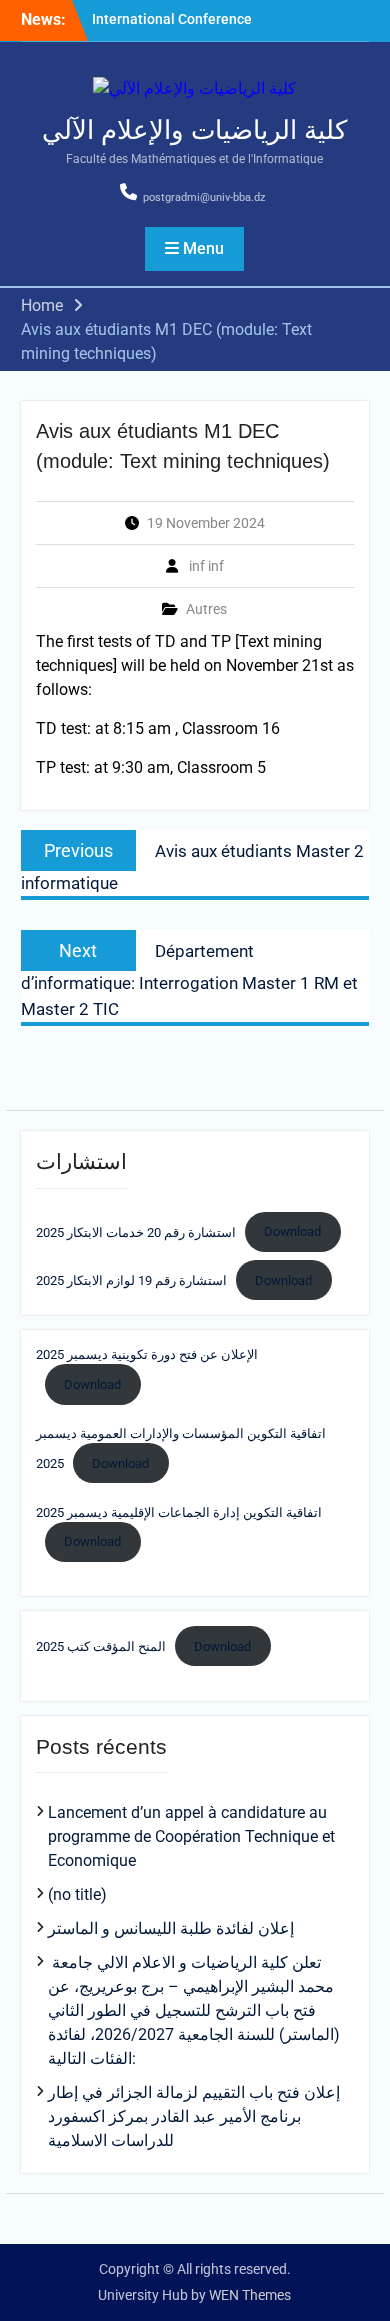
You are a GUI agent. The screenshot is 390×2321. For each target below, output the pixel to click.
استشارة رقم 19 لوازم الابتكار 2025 (131, 1280)
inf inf (206, 566)
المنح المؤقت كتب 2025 (101, 1646)
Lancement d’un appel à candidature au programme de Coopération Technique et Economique (191, 1836)
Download (292, 1231)
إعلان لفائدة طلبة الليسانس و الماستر (171, 1928)
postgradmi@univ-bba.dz (204, 197)
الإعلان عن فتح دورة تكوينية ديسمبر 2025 (147, 1354)
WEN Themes (250, 2295)
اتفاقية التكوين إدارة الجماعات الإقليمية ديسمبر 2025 (179, 1512)
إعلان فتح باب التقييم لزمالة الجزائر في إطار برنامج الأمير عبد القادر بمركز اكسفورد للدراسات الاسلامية (194, 2116)
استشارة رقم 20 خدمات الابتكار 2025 (136, 1231)
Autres (206, 609)
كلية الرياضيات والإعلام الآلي (194, 130)
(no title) (77, 1894)
